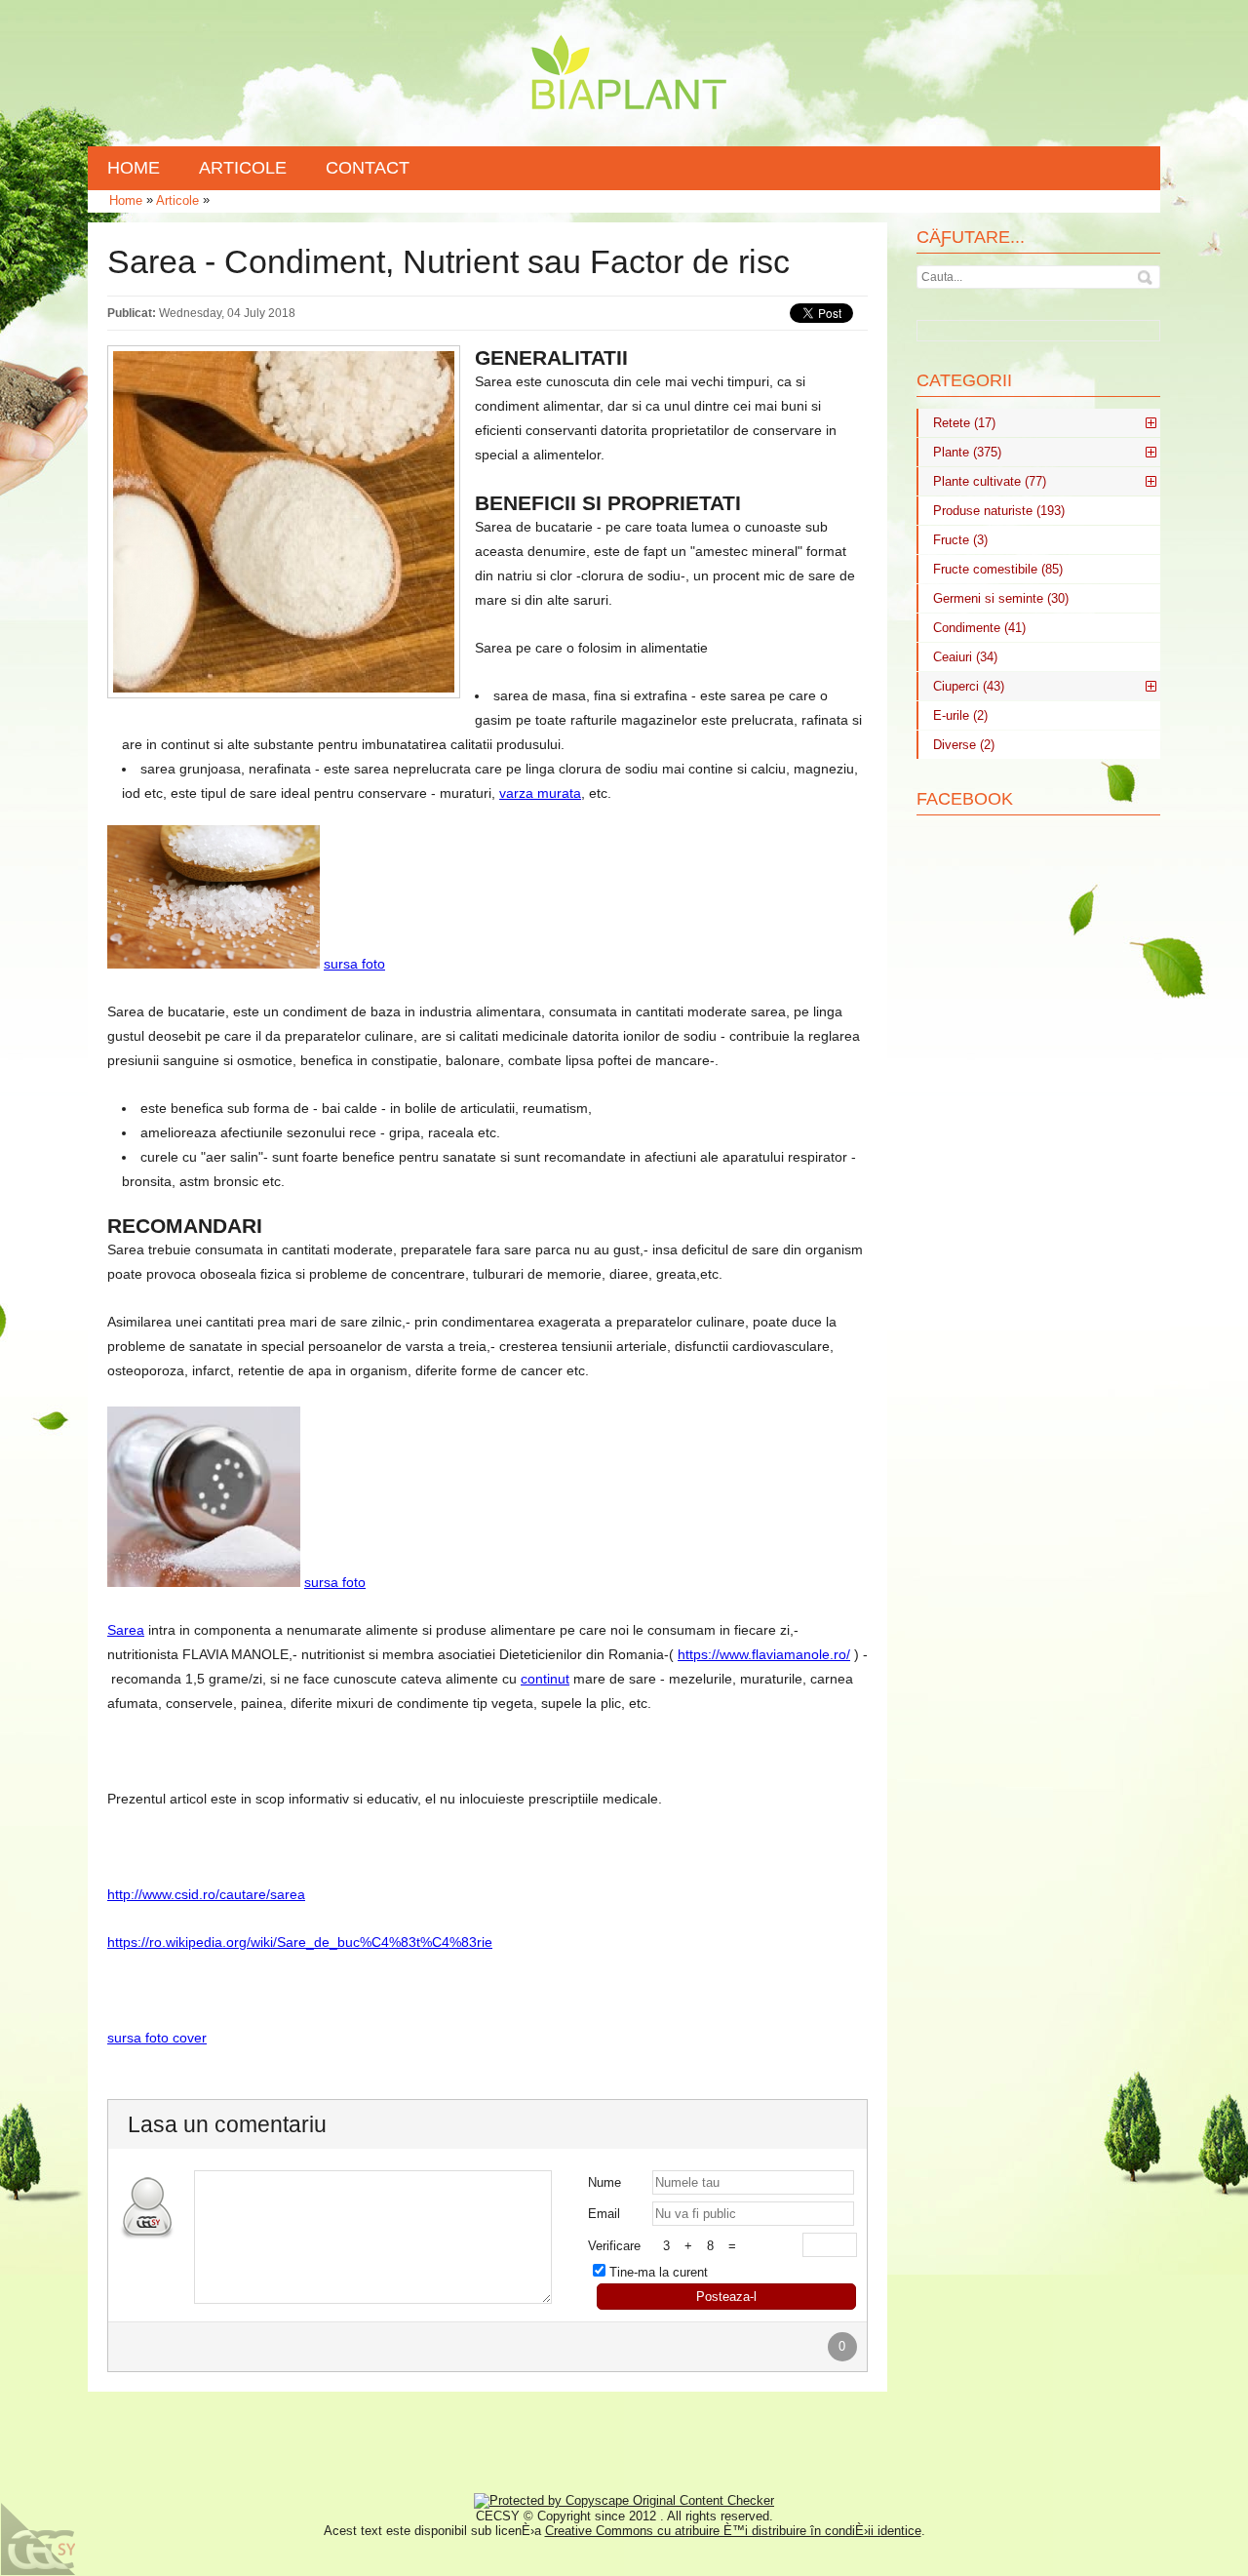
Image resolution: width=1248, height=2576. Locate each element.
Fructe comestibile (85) (998, 569)
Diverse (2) (964, 745)
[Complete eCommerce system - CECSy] (39, 2539)
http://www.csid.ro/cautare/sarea (206, 1894)
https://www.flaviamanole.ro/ (764, 1654)
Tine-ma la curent (659, 2272)
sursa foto (354, 964)
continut (545, 1679)
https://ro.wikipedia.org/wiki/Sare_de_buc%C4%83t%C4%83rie (300, 1942)
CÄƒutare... (971, 237)
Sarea (126, 1630)
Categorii (964, 380)
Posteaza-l (726, 2297)
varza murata (540, 793)
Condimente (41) (979, 628)
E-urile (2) (960, 715)
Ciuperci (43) (969, 686)
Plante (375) (967, 452)
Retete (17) (964, 423)
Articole (177, 200)
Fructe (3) (960, 540)
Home (126, 200)
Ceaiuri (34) (965, 657)
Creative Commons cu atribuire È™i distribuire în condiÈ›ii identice (733, 2531)
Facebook (965, 799)
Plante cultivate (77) (990, 481)
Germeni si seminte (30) (1001, 598)
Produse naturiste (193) (999, 511)
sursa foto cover (157, 2038)
